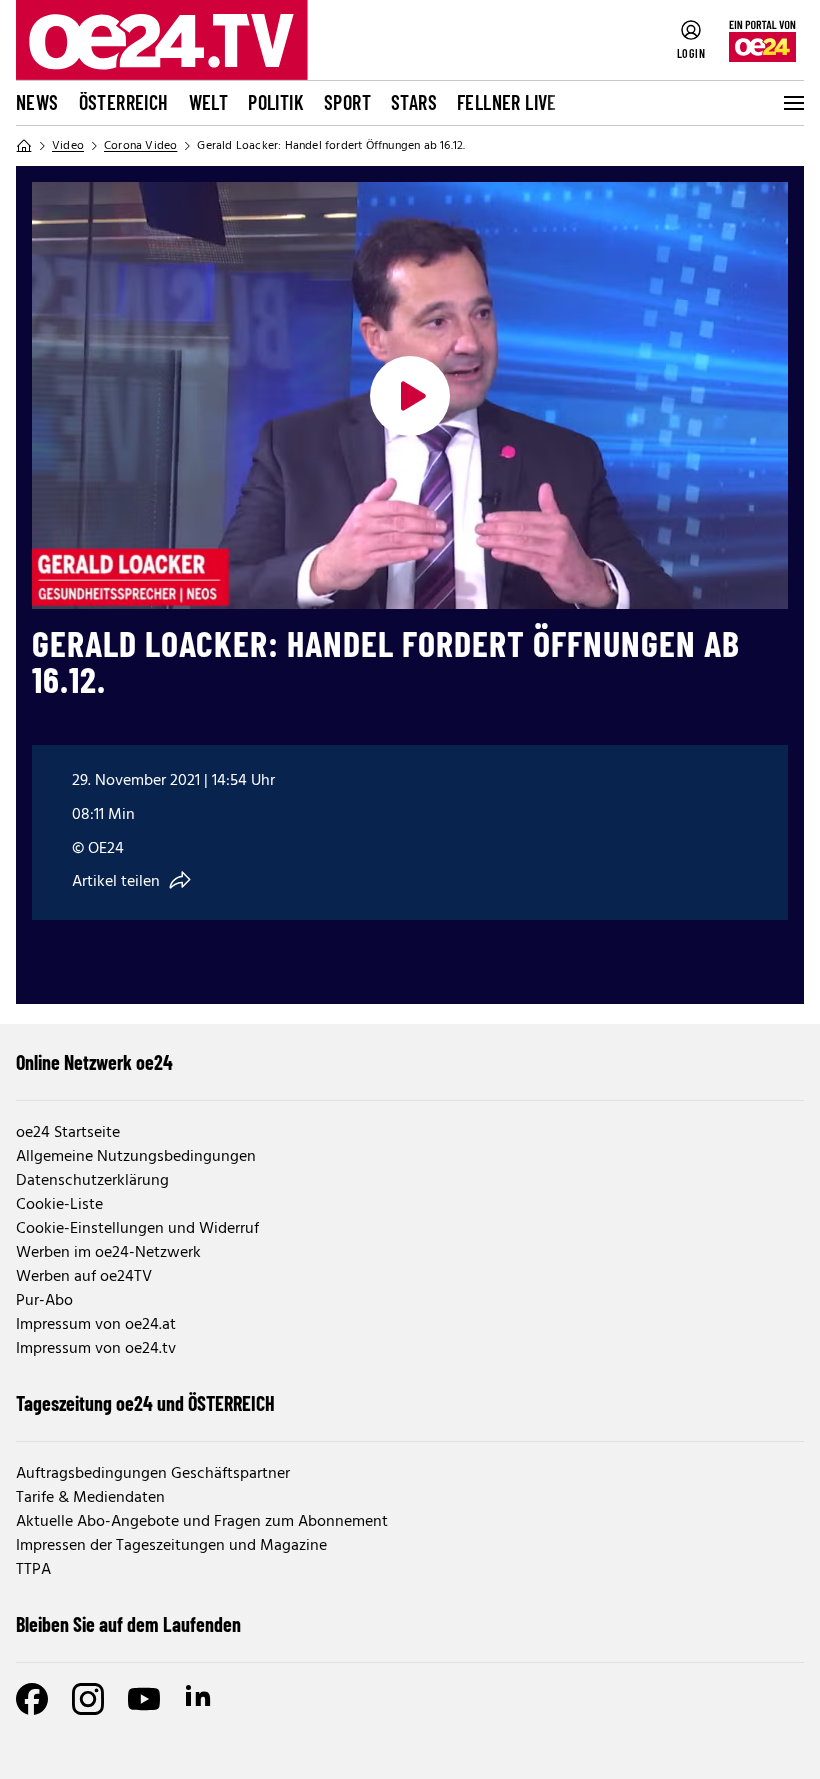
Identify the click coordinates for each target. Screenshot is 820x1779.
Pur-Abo (44, 1301)
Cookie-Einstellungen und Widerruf (137, 1229)
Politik (276, 102)
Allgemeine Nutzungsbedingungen (136, 1157)
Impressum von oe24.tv (96, 1349)
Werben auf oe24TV (84, 1277)
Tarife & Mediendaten (90, 1498)
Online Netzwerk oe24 (94, 1062)
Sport (347, 102)
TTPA (33, 1570)
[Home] (24, 146)
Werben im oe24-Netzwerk (108, 1253)
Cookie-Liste (59, 1205)
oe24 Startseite (68, 1133)
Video (68, 146)
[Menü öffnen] (792, 103)
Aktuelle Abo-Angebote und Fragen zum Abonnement (202, 1522)
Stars (414, 102)
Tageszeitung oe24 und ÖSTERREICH (145, 1403)
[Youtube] (144, 1699)
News (37, 102)
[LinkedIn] (200, 1699)
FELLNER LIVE (507, 102)
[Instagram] (88, 1699)
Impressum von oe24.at (96, 1325)
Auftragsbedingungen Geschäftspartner (153, 1474)
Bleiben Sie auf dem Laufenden (128, 1624)
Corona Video (140, 146)
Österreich (124, 102)
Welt (209, 102)
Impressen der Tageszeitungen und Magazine (171, 1546)
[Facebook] (32, 1699)
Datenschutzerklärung (92, 1181)
